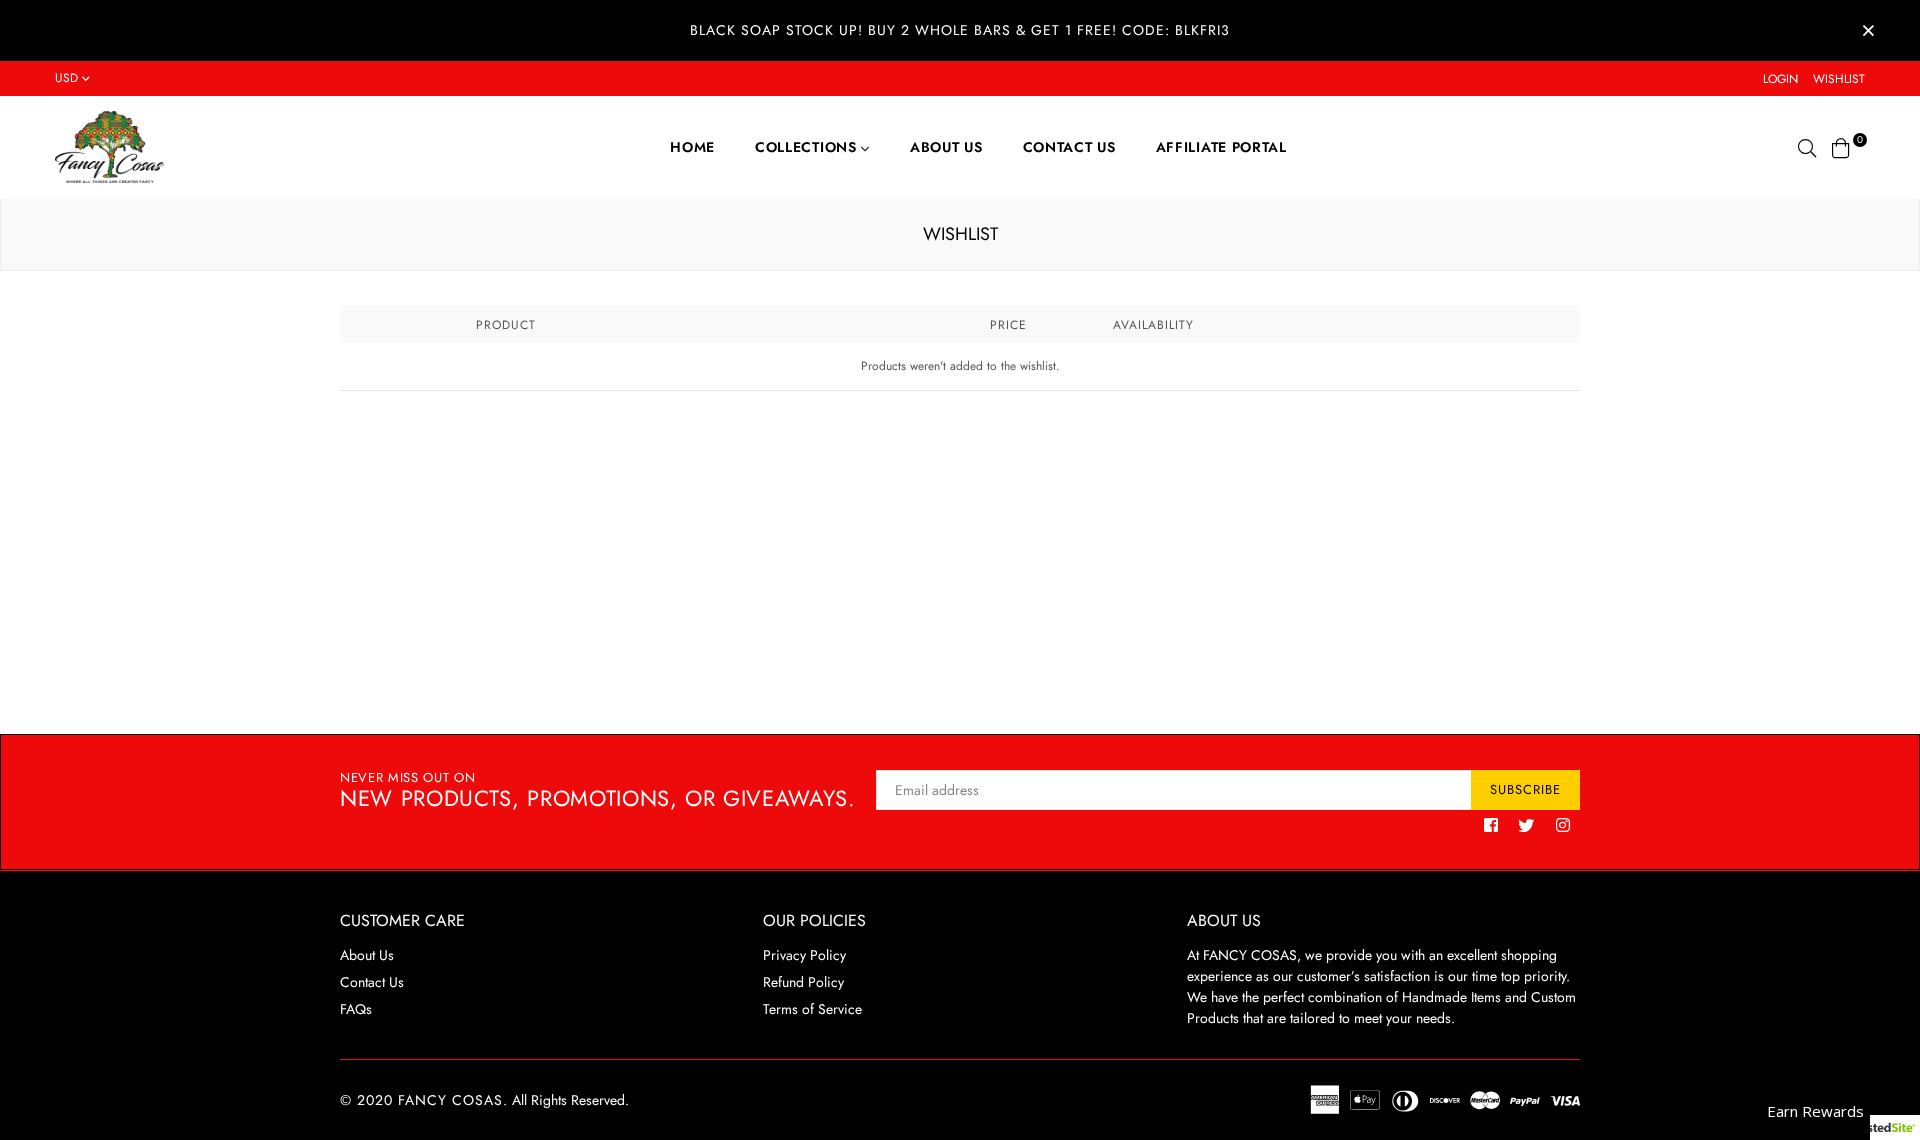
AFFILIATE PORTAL (1221, 147)
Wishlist (1839, 79)
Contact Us (1069, 147)
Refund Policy (803, 982)
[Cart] (1841, 146)
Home (692, 147)
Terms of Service (812, 1009)
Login (1780, 79)
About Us (946, 147)
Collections (808, 147)
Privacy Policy (804, 955)
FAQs (356, 1009)
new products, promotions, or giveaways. (598, 791)
